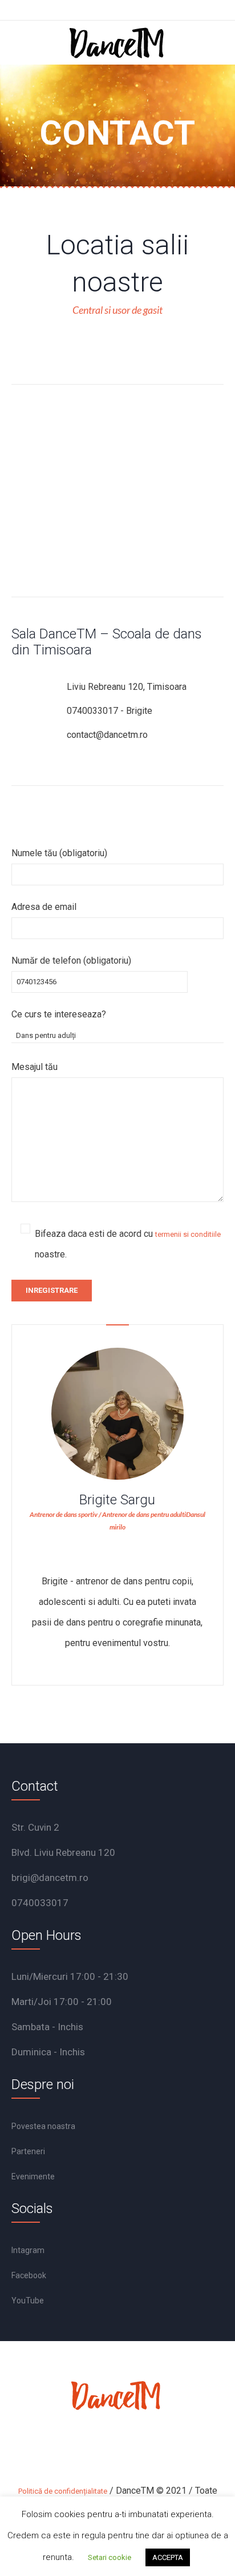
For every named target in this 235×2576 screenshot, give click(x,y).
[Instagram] (120, 2445)
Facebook (29, 2275)
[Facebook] (90, 2445)
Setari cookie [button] (110, 2557)
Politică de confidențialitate (63, 2491)
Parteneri (28, 2151)
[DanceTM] (117, 43)
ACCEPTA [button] (168, 2557)
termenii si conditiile (188, 1234)
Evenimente (33, 2176)
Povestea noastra (43, 2126)
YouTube (28, 2301)
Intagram (28, 2250)
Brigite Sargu (117, 1500)
